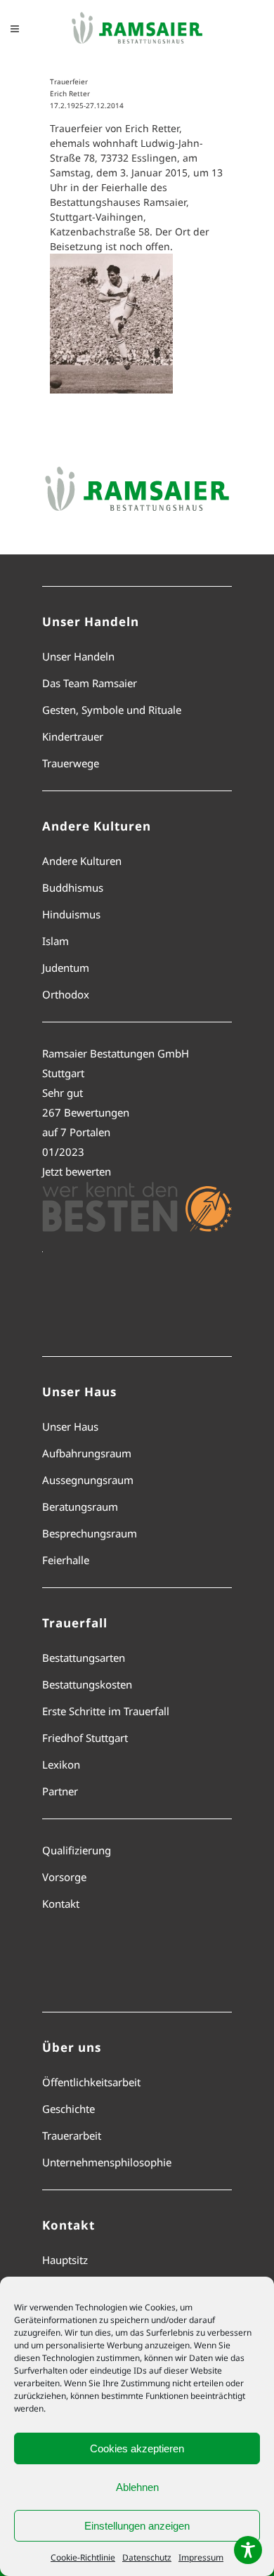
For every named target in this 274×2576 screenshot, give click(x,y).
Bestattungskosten (87, 1684)
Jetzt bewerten (77, 1171)
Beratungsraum (80, 1507)
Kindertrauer (73, 736)
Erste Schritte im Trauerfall (106, 1711)
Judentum (66, 968)
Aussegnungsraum (88, 1480)
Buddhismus (73, 887)
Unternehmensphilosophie (107, 2162)
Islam (56, 941)
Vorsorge (64, 1877)
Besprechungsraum (90, 1533)
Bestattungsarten (84, 1658)
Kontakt (61, 1904)
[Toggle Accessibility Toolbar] (248, 2550)
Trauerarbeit (72, 2135)
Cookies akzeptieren (137, 2448)
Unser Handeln (78, 656)
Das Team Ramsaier (90, 683)
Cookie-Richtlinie (83, 2557)
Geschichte (68, 2109)
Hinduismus (71, 914)
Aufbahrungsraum (87, 1453)
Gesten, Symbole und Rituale (112, 710)
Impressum (201, 2557)
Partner (60, 1791)
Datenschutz (147, 2557)
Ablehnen (137, 2487)
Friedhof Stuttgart (85, 1738)
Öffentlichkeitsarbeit (91, 2082)
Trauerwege (71, 763)
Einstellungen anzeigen (137, 2526)
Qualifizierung (77, 1850)
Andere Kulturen (82, 861)
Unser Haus (70, 1426)
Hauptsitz (65, 2260)
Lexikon (61, 1764)
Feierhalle (66, 1560)
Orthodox (66, 994)
